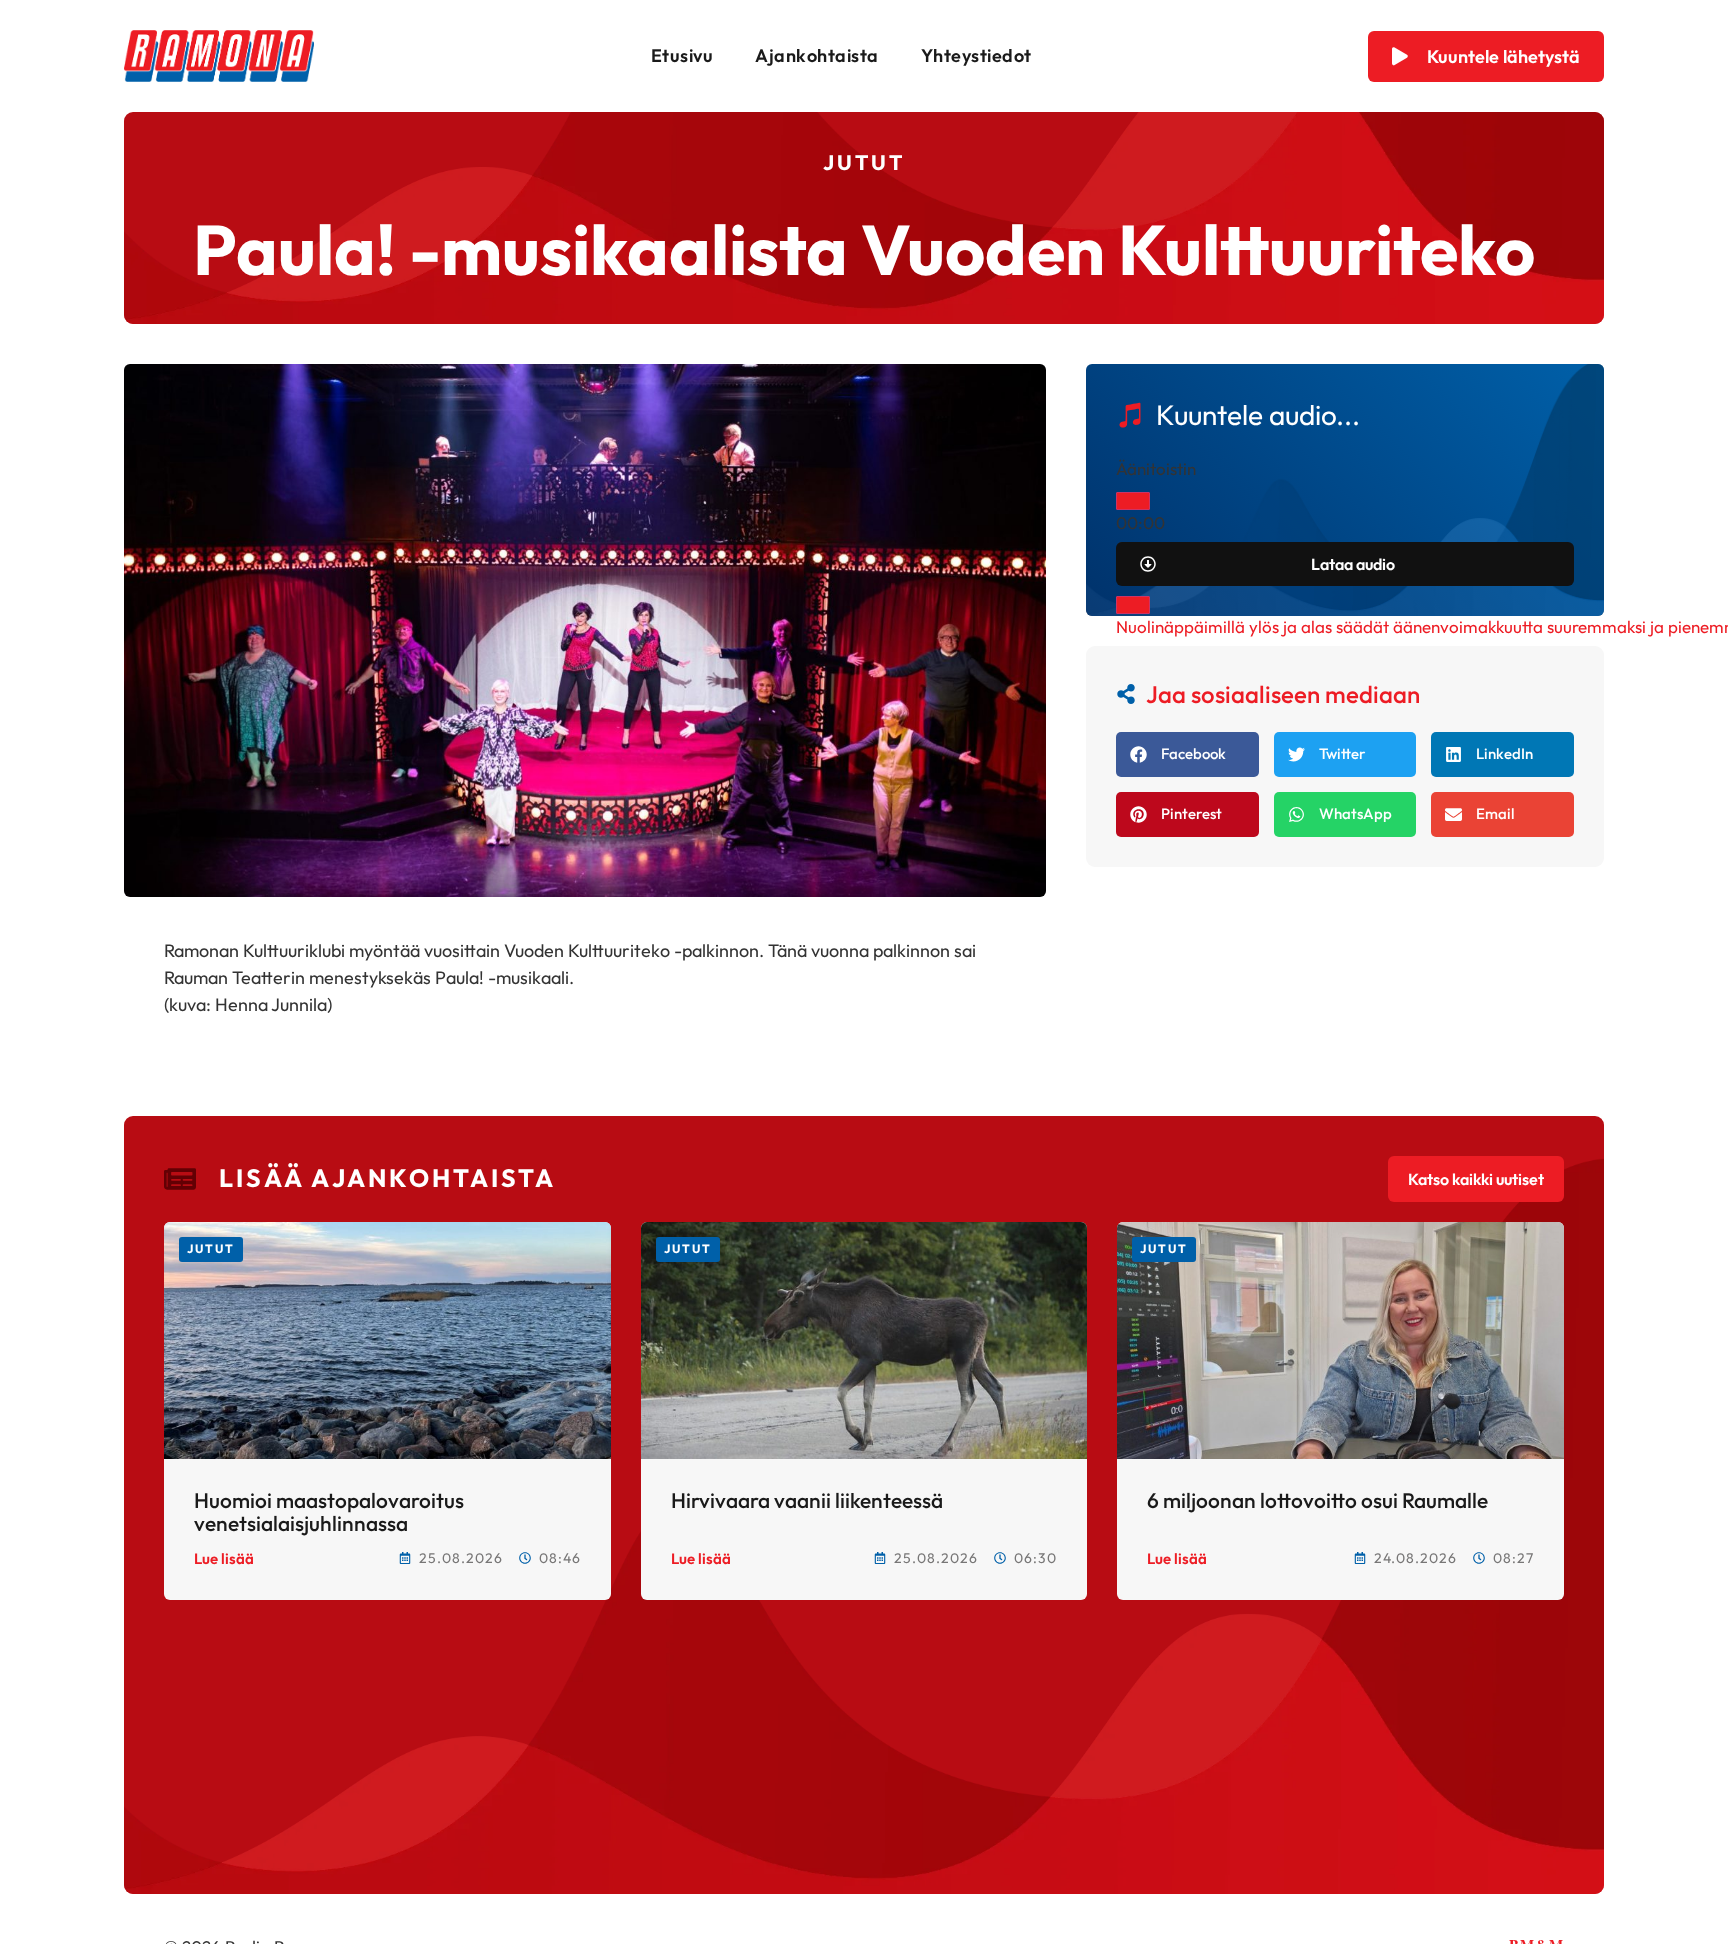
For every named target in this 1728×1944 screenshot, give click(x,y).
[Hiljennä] (1133, 605)
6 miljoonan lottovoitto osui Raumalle (1317, 1500)
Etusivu (682, 55)
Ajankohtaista (817, 55)
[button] (1187, 754)
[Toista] (1133, 501)
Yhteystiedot (976, 55)
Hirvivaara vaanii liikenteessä (807, 1500)
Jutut (864, 162)
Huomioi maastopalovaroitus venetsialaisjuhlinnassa (329, 1511)
